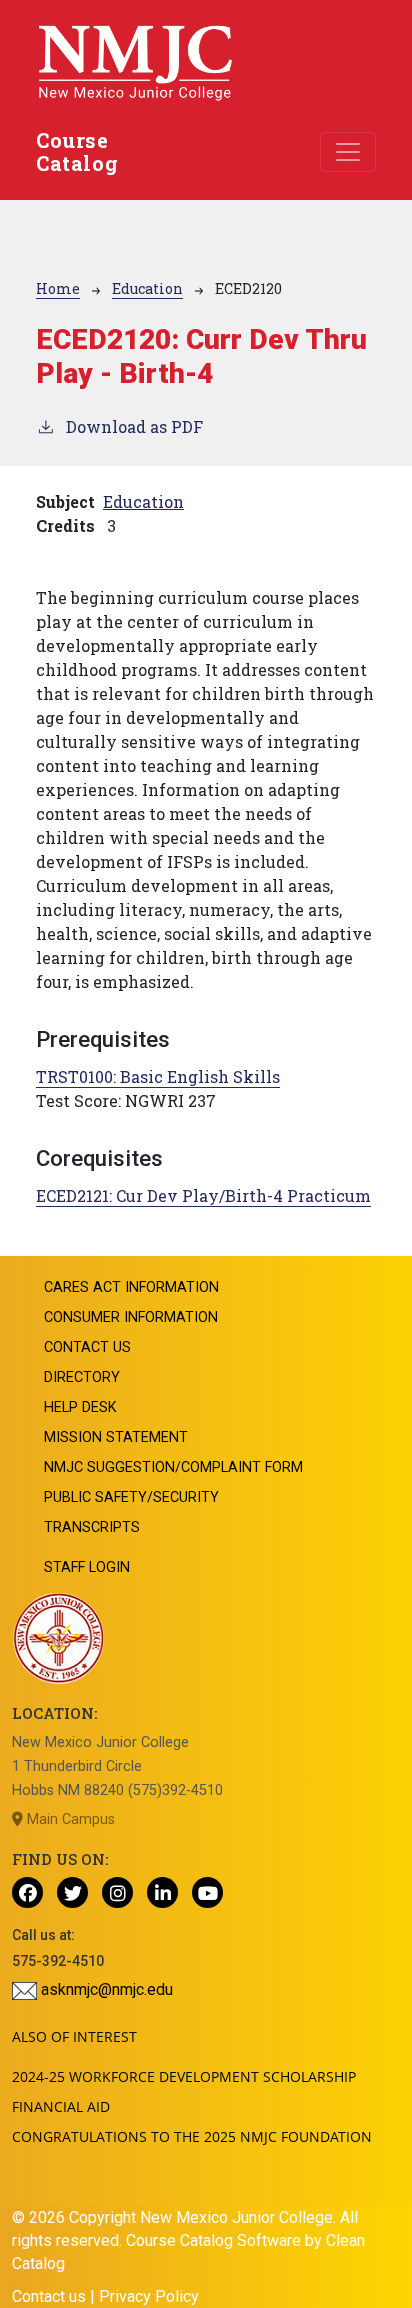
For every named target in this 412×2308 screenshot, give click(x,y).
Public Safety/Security (131, 1497)
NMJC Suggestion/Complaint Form (173, 1467)
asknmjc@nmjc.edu (105, 1989)
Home (58, 288)
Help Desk (80, 1407)
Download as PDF (134, 426)
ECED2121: (203, 1195)
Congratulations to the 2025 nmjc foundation (192, 2136)
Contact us (49, 2296)
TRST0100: (158, 1076)
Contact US (87, 1347)
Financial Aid (61, 2106)
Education (147, 288)
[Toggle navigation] (348, 152)
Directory (82, 1377)
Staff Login (87, 1567)
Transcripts (92, 1527)
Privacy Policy (149, 2296)
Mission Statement (116, 1437)
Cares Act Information (131, 1287)
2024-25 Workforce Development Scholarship (184, 2076)
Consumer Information (131, 1317)
